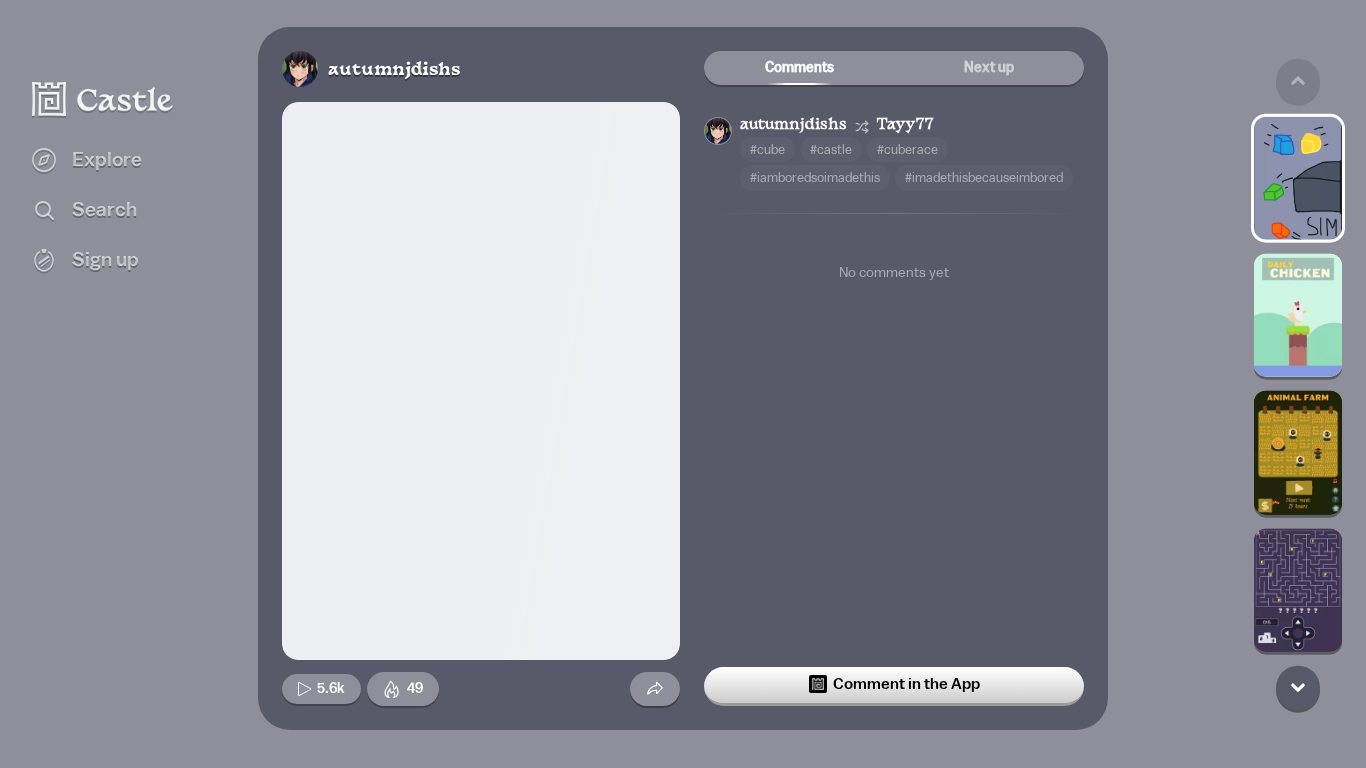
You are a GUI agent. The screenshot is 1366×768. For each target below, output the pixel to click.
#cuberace (907, 149)
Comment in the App (906, 684)
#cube (767, 149)
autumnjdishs (394, 70)
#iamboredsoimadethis (815, 177)
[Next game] (1298, 687)
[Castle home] (103, 99)
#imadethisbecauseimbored (984, 177)
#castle (831, 149)
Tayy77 (905, 125)
